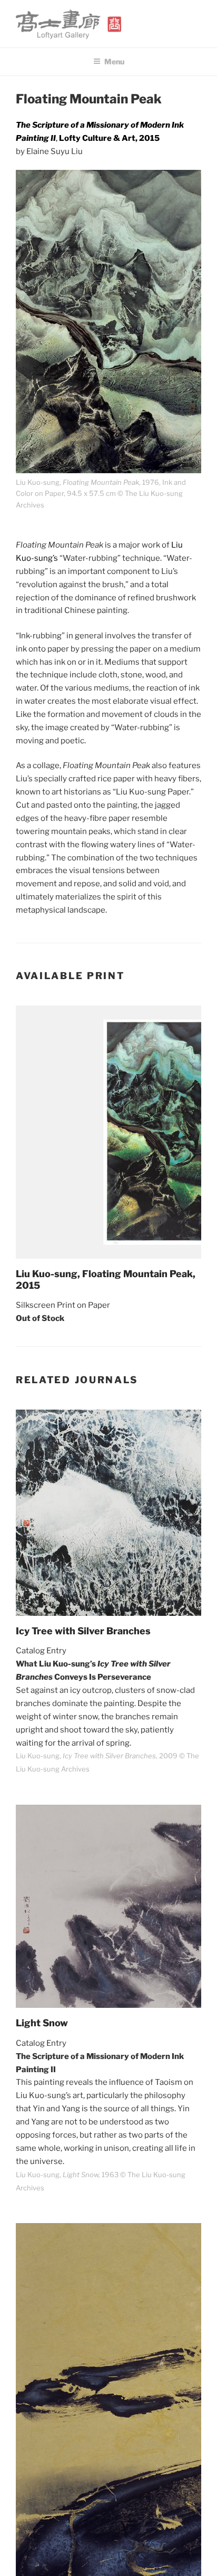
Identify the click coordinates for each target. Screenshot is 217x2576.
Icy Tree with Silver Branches (83, 1631)
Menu (114, 61)
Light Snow (42, 2023)
